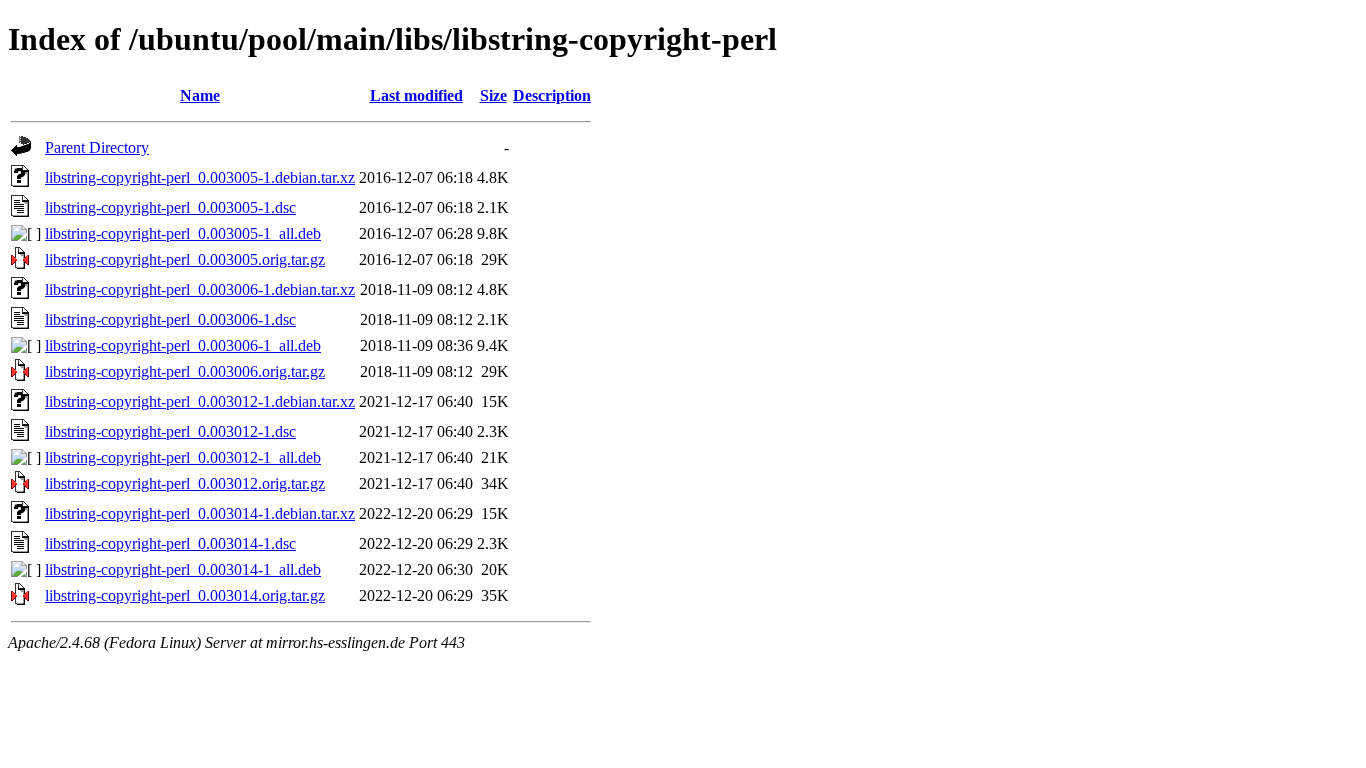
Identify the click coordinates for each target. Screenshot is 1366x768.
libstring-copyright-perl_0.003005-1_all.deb (183, 233)
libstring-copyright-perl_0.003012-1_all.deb (183, 457)
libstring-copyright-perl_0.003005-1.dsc (170, 207)
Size (493, 95)
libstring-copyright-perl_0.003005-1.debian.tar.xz (200, 177)
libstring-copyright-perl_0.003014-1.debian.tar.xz (200, 513)
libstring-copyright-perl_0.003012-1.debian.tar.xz (200, 401)
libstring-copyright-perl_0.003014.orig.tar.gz (185, 595)
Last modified (416, 95)
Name (200, 95)
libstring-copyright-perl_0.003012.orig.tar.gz (185, 483)
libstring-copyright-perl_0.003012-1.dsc (170, 431)
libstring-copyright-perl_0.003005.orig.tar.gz (185, 259)
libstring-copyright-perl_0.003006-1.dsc (170, 319)
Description (552, 95)
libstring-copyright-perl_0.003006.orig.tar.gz (185, 371)
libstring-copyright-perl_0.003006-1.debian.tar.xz (200, 289)
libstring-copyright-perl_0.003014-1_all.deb (183, 569)
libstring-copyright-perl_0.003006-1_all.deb (183, 345)
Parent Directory (97, 147)
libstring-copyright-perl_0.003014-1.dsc (170, 543)
